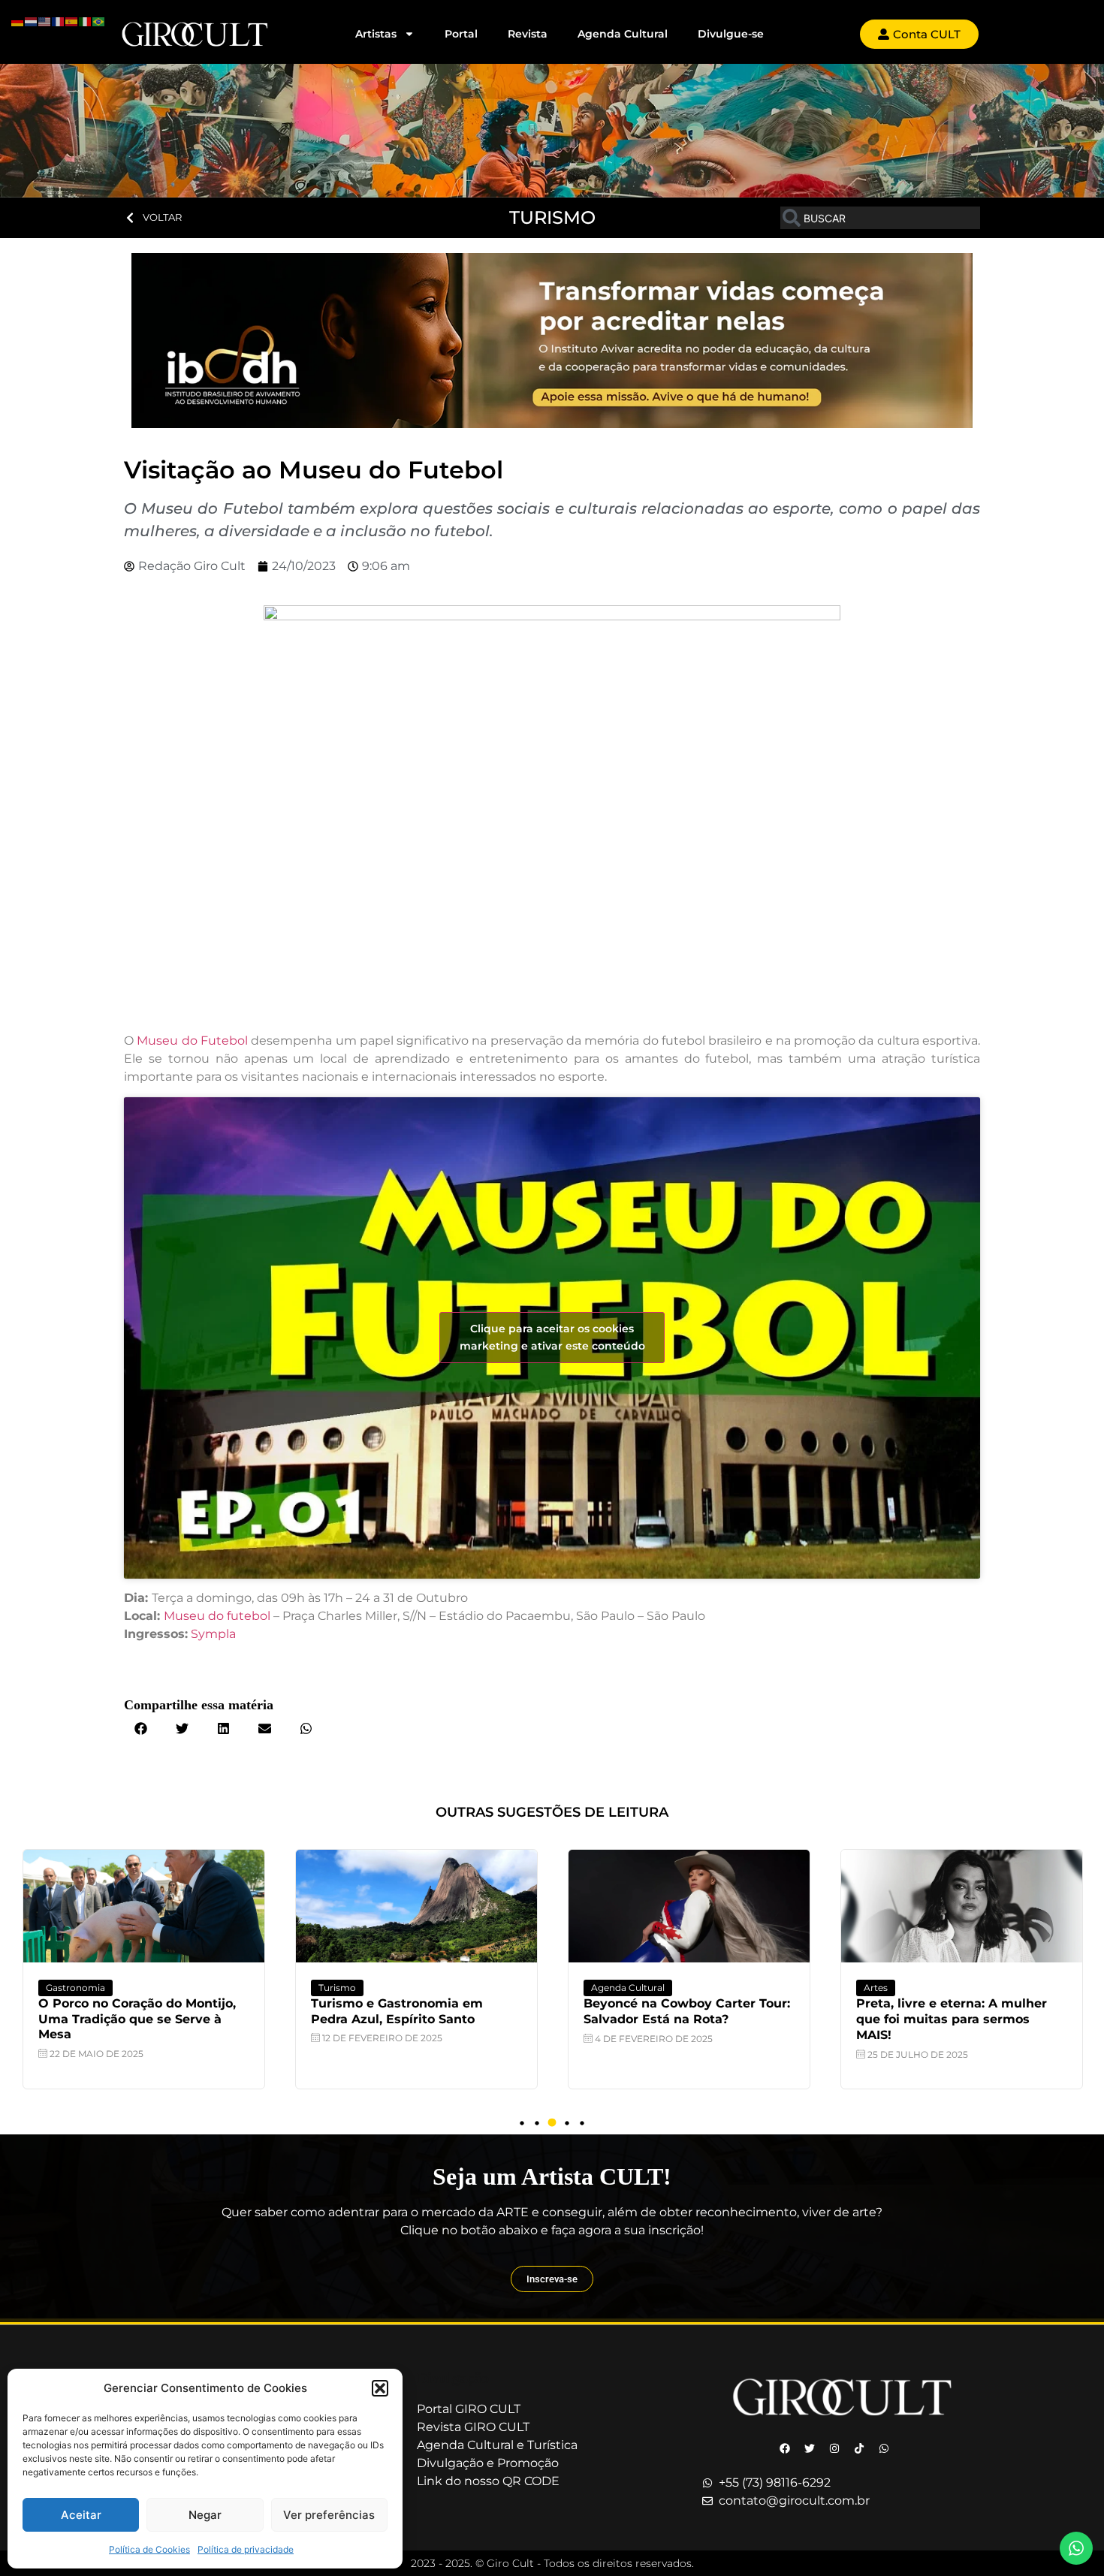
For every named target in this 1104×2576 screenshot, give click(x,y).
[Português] (99, 20)
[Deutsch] (18, 20)
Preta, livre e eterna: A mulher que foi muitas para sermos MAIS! (679, 2019)
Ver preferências (329, 2515)
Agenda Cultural (623, 34)
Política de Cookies (149, 2549)
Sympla (213, 1634)
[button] (380, 2388)
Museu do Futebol (192, 1041)
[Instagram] (834, 2448)
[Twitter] (810, 2448)
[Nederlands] (32, 20)
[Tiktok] (859, 2448)
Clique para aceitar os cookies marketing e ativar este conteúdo (552, 1337)
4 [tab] (567, 2123)
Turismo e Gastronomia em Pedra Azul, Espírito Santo (124, 2011)
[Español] (72, 20)
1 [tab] (522, 2123)
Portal (461, 34)
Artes (603, 1988)
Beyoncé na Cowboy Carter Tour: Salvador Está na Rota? (414, 2011)
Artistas (376, 34)
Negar (205, 2515)
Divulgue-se (731, 34)
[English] (45, 20)
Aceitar (81, 2515)
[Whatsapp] (884, 2448)
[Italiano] (86, 20)
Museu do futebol (217, 1616)
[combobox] (880, 218)
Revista (528, 34)
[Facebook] (785, 2448)
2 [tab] (537, 2123)
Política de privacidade (246, 2549)
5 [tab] (582, 2123)
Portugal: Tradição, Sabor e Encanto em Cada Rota (941, 2011)
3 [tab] (552, 2123)
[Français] (59, 20)
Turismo (65, 1988)
